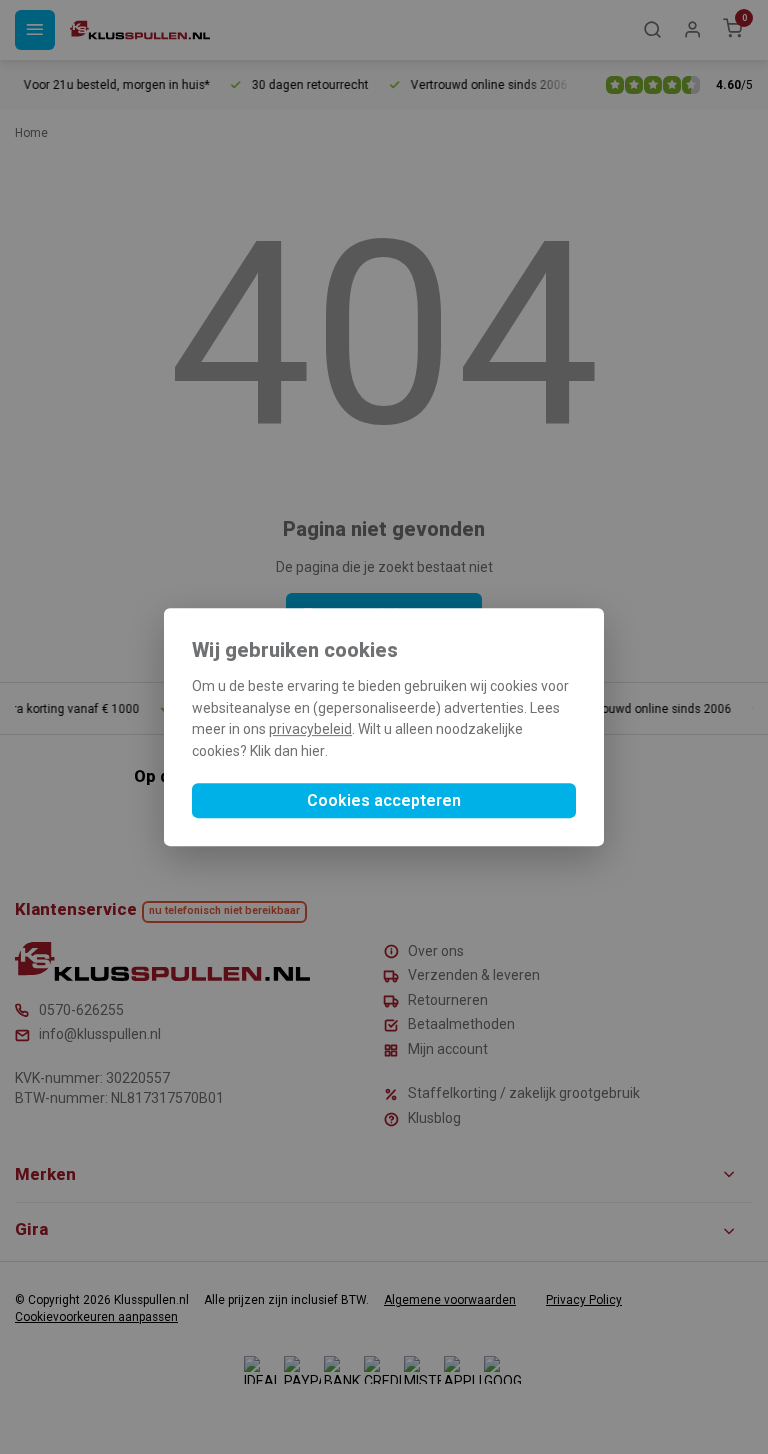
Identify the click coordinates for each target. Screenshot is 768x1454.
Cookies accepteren (384, 800)
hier (313, 751)
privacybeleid (310, 730)
